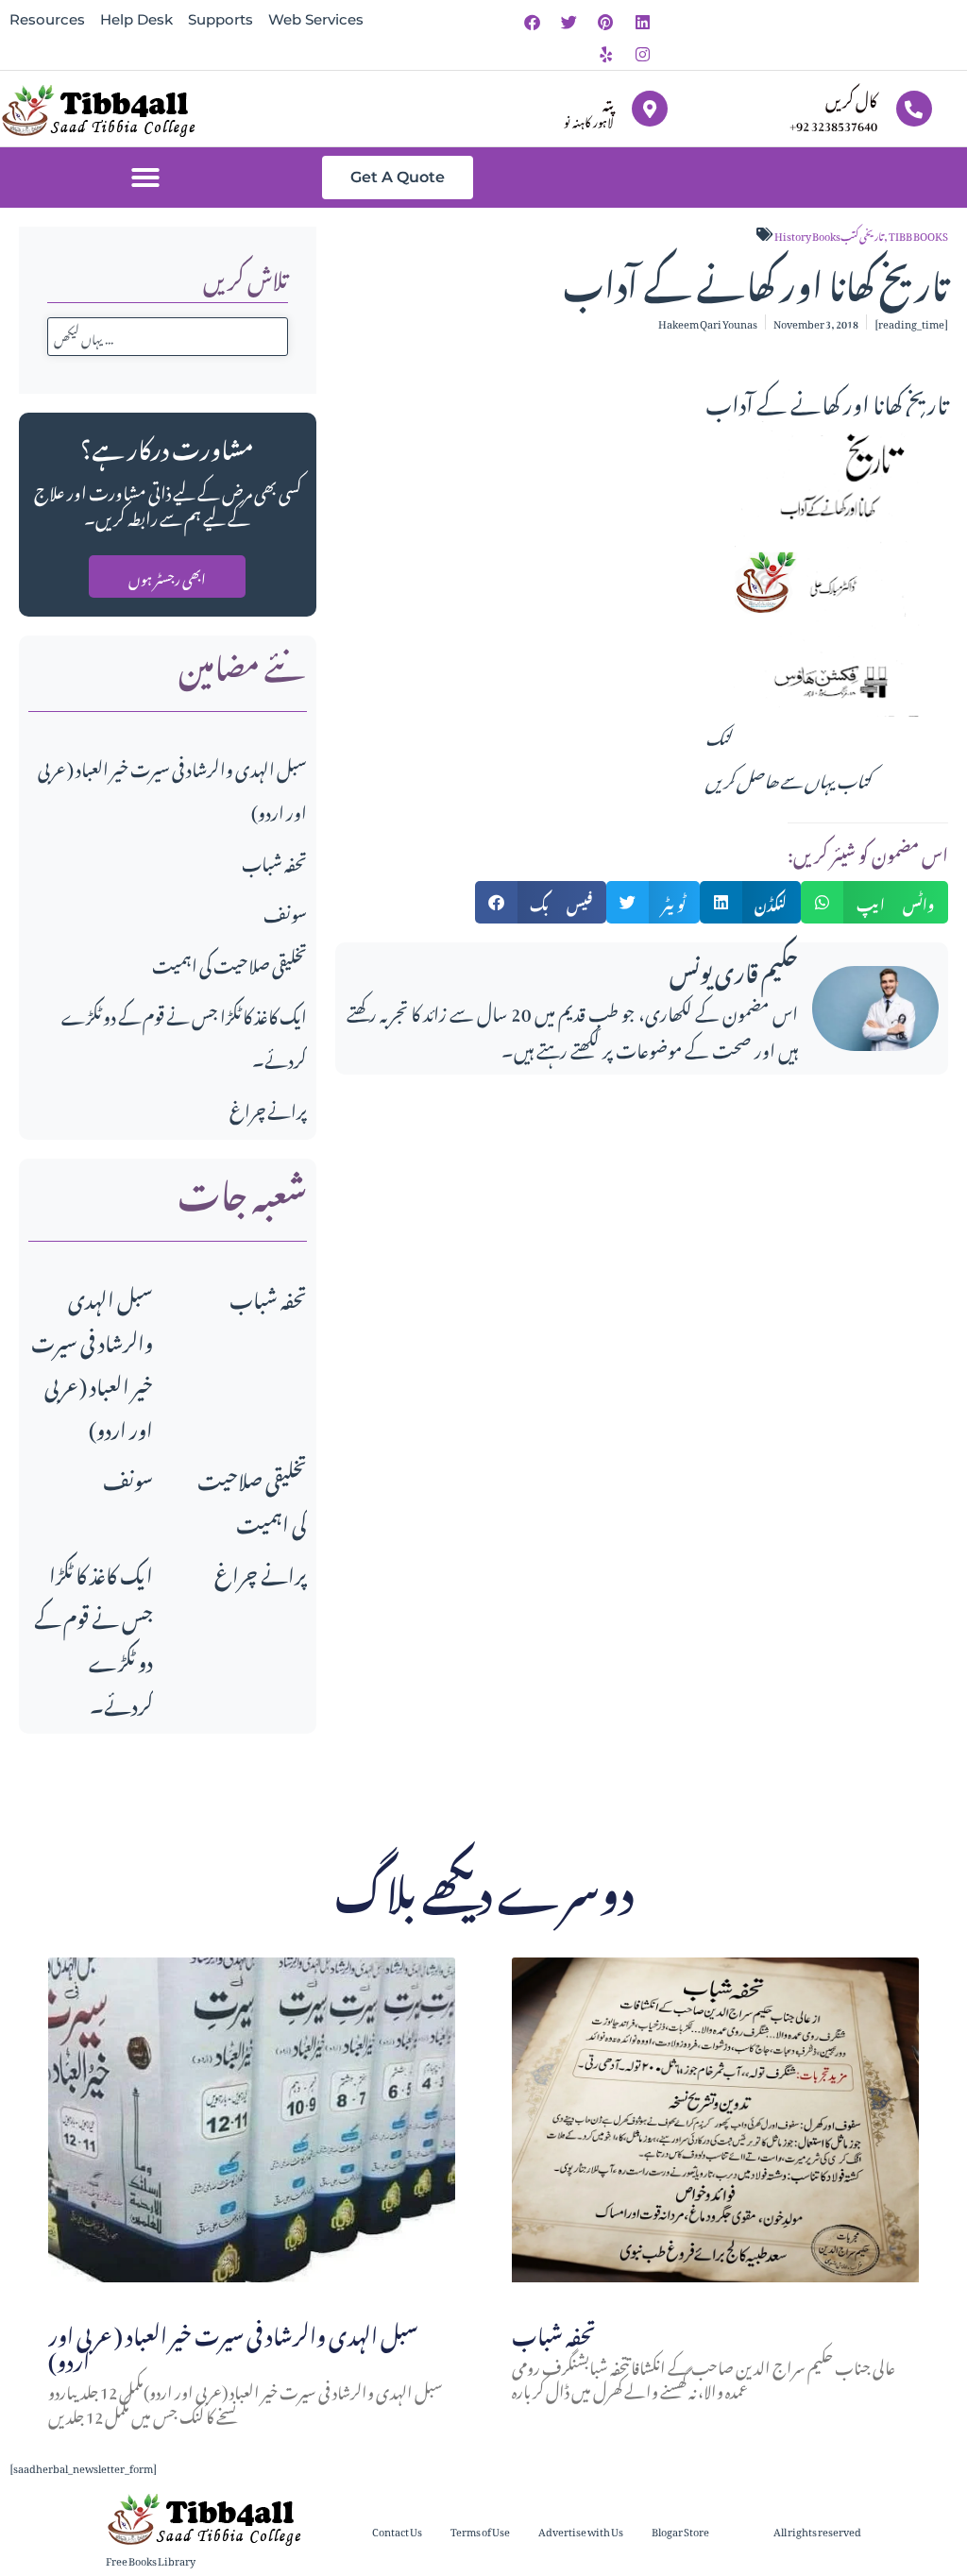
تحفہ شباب (274, 861)
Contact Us (397, 2530)
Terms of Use (480, 2530)
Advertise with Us (581, 2530)
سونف (285, 912)
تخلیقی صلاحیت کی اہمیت (229, 963)
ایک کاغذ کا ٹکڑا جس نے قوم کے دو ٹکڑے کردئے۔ (93, 1637)
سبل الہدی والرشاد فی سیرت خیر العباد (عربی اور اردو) (92, 1361)
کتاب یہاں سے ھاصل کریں (788, 778)
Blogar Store (680, 2530)
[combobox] (168, 337)
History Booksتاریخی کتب (829, 234)
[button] (145, 178)
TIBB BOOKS (918, 234)
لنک (719, 735)
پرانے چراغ (268, 1108)
